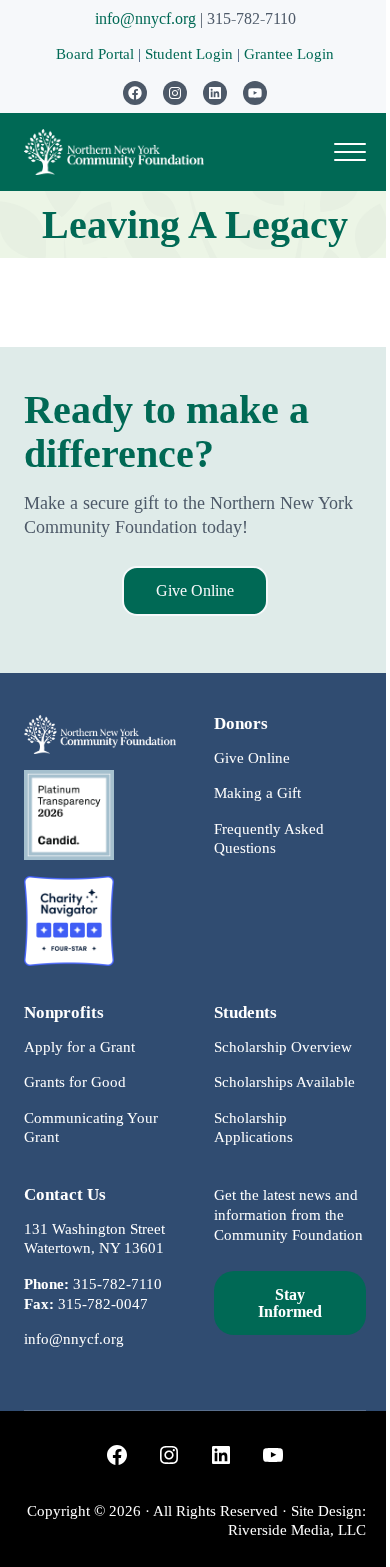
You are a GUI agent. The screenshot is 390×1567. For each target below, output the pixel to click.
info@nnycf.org (145, 18)
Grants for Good (75, 1082)
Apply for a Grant (79, 1047)
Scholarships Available (284, 1082)
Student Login (191, 54)
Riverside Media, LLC (297, 1530)
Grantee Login (289, 54)
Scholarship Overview (283, 1047)
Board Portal (95, 54)
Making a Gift (257, 793)
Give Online (195, 590)
